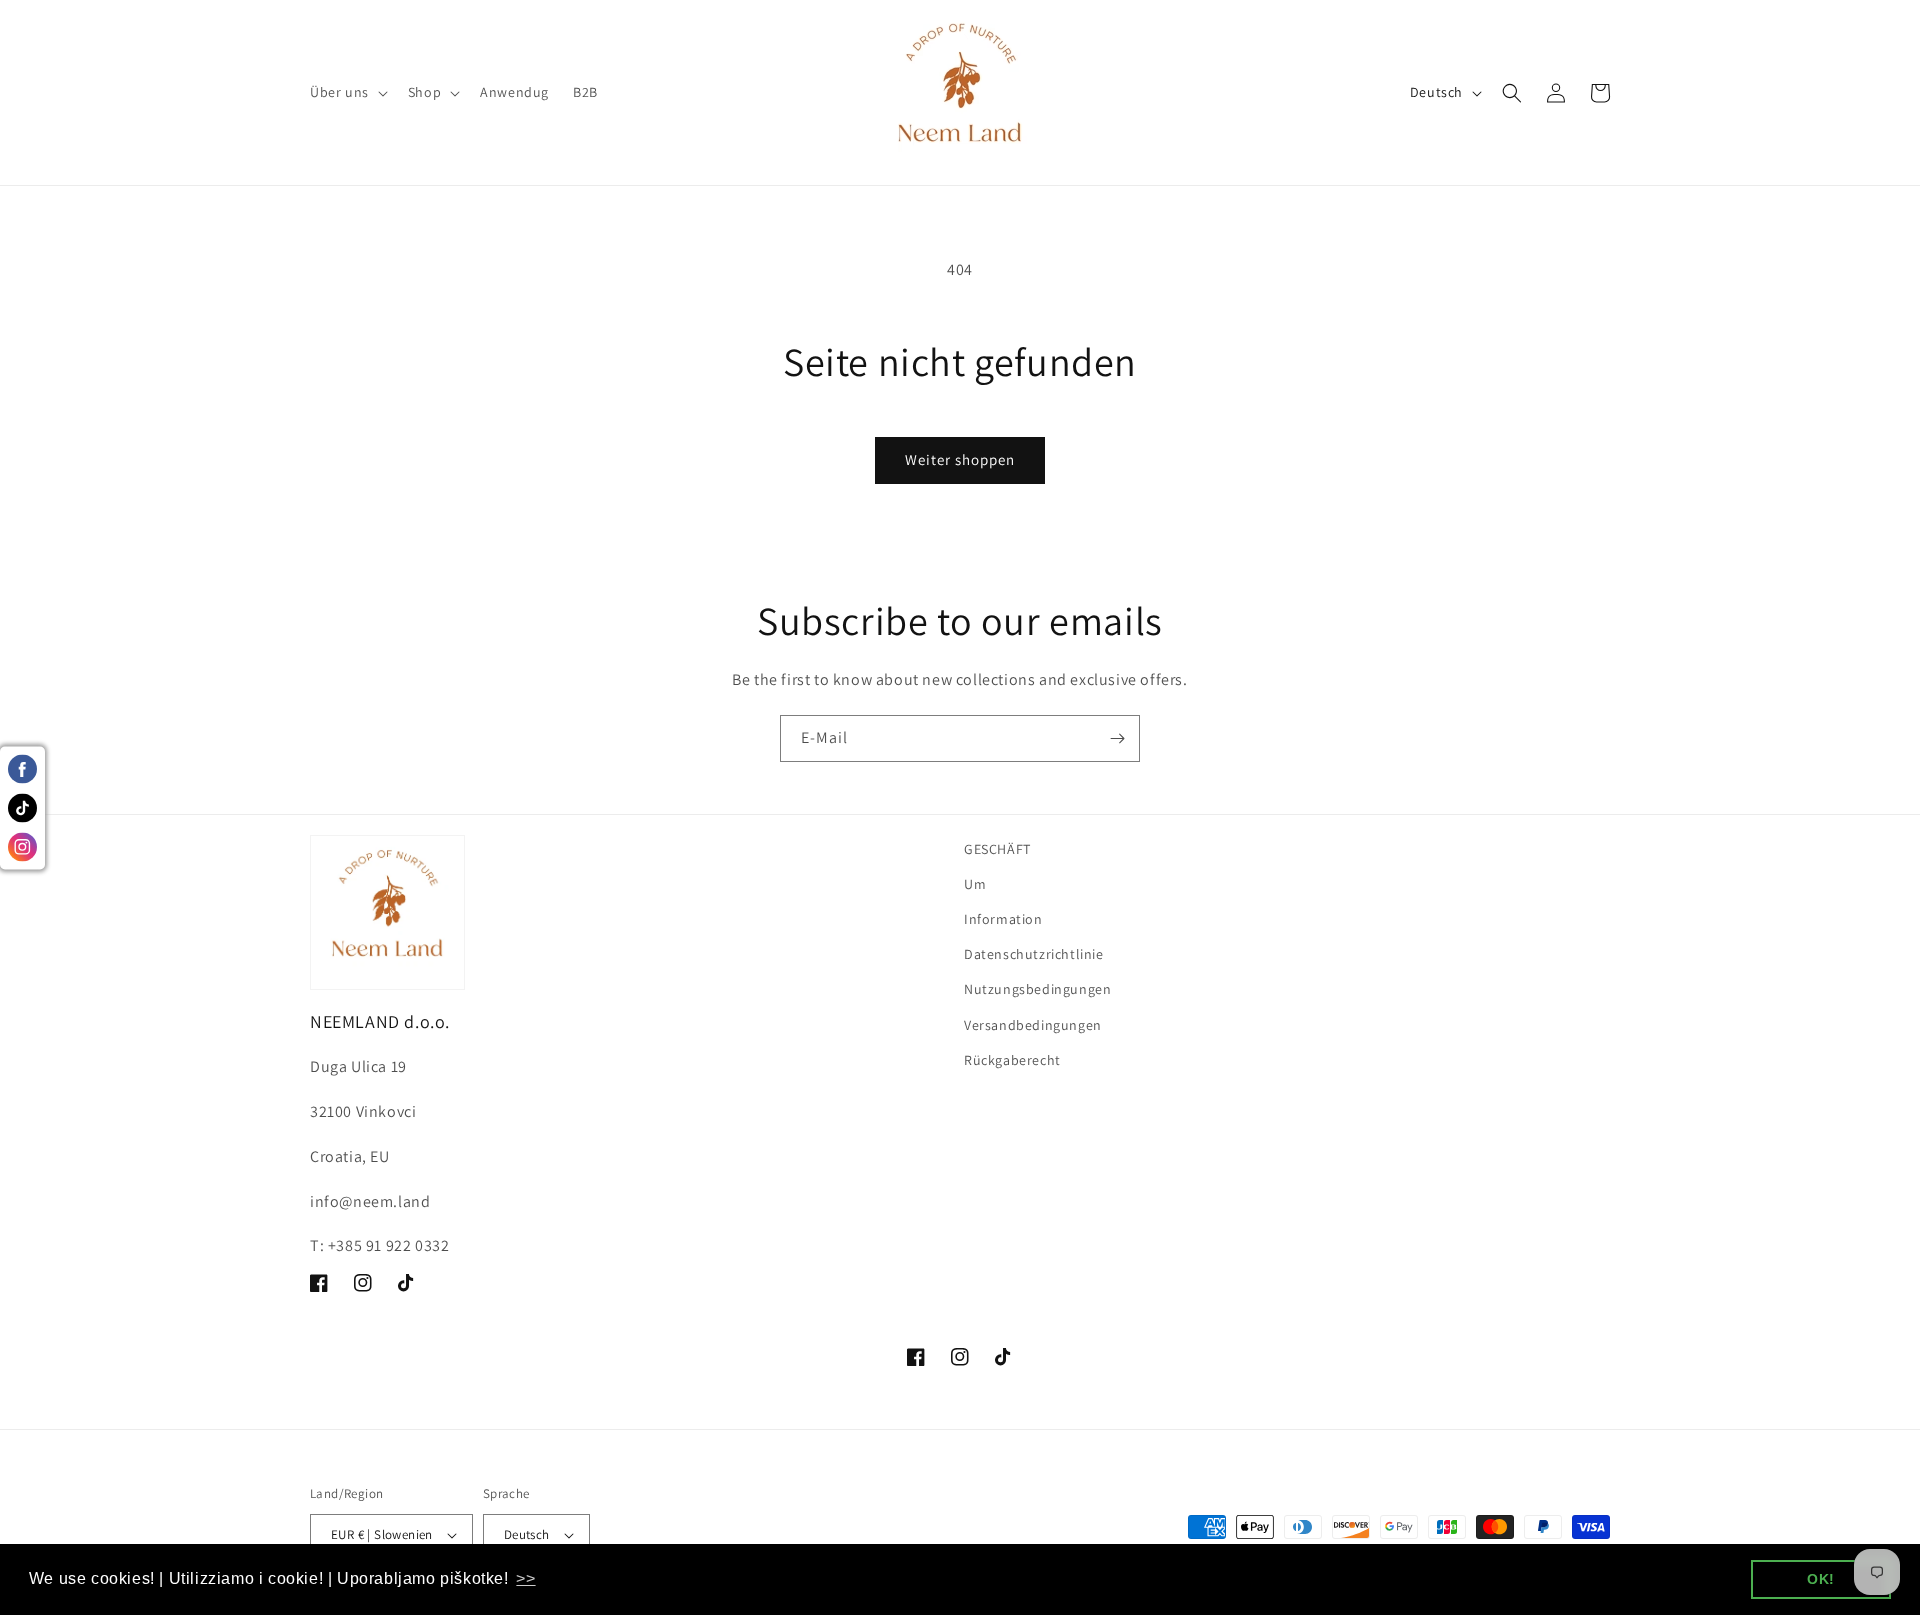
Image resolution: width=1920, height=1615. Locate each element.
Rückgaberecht (1012, 1060)
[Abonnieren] (1117, 738)
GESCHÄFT (997, 849)
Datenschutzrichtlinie (1034, 954)
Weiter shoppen (960, 459)
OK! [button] (1821, 1579)
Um (975, 884)
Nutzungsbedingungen (1037, 989)
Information (1003, 919)
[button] (347, 92)
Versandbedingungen (1033, 1025)
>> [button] (525, 1578)
